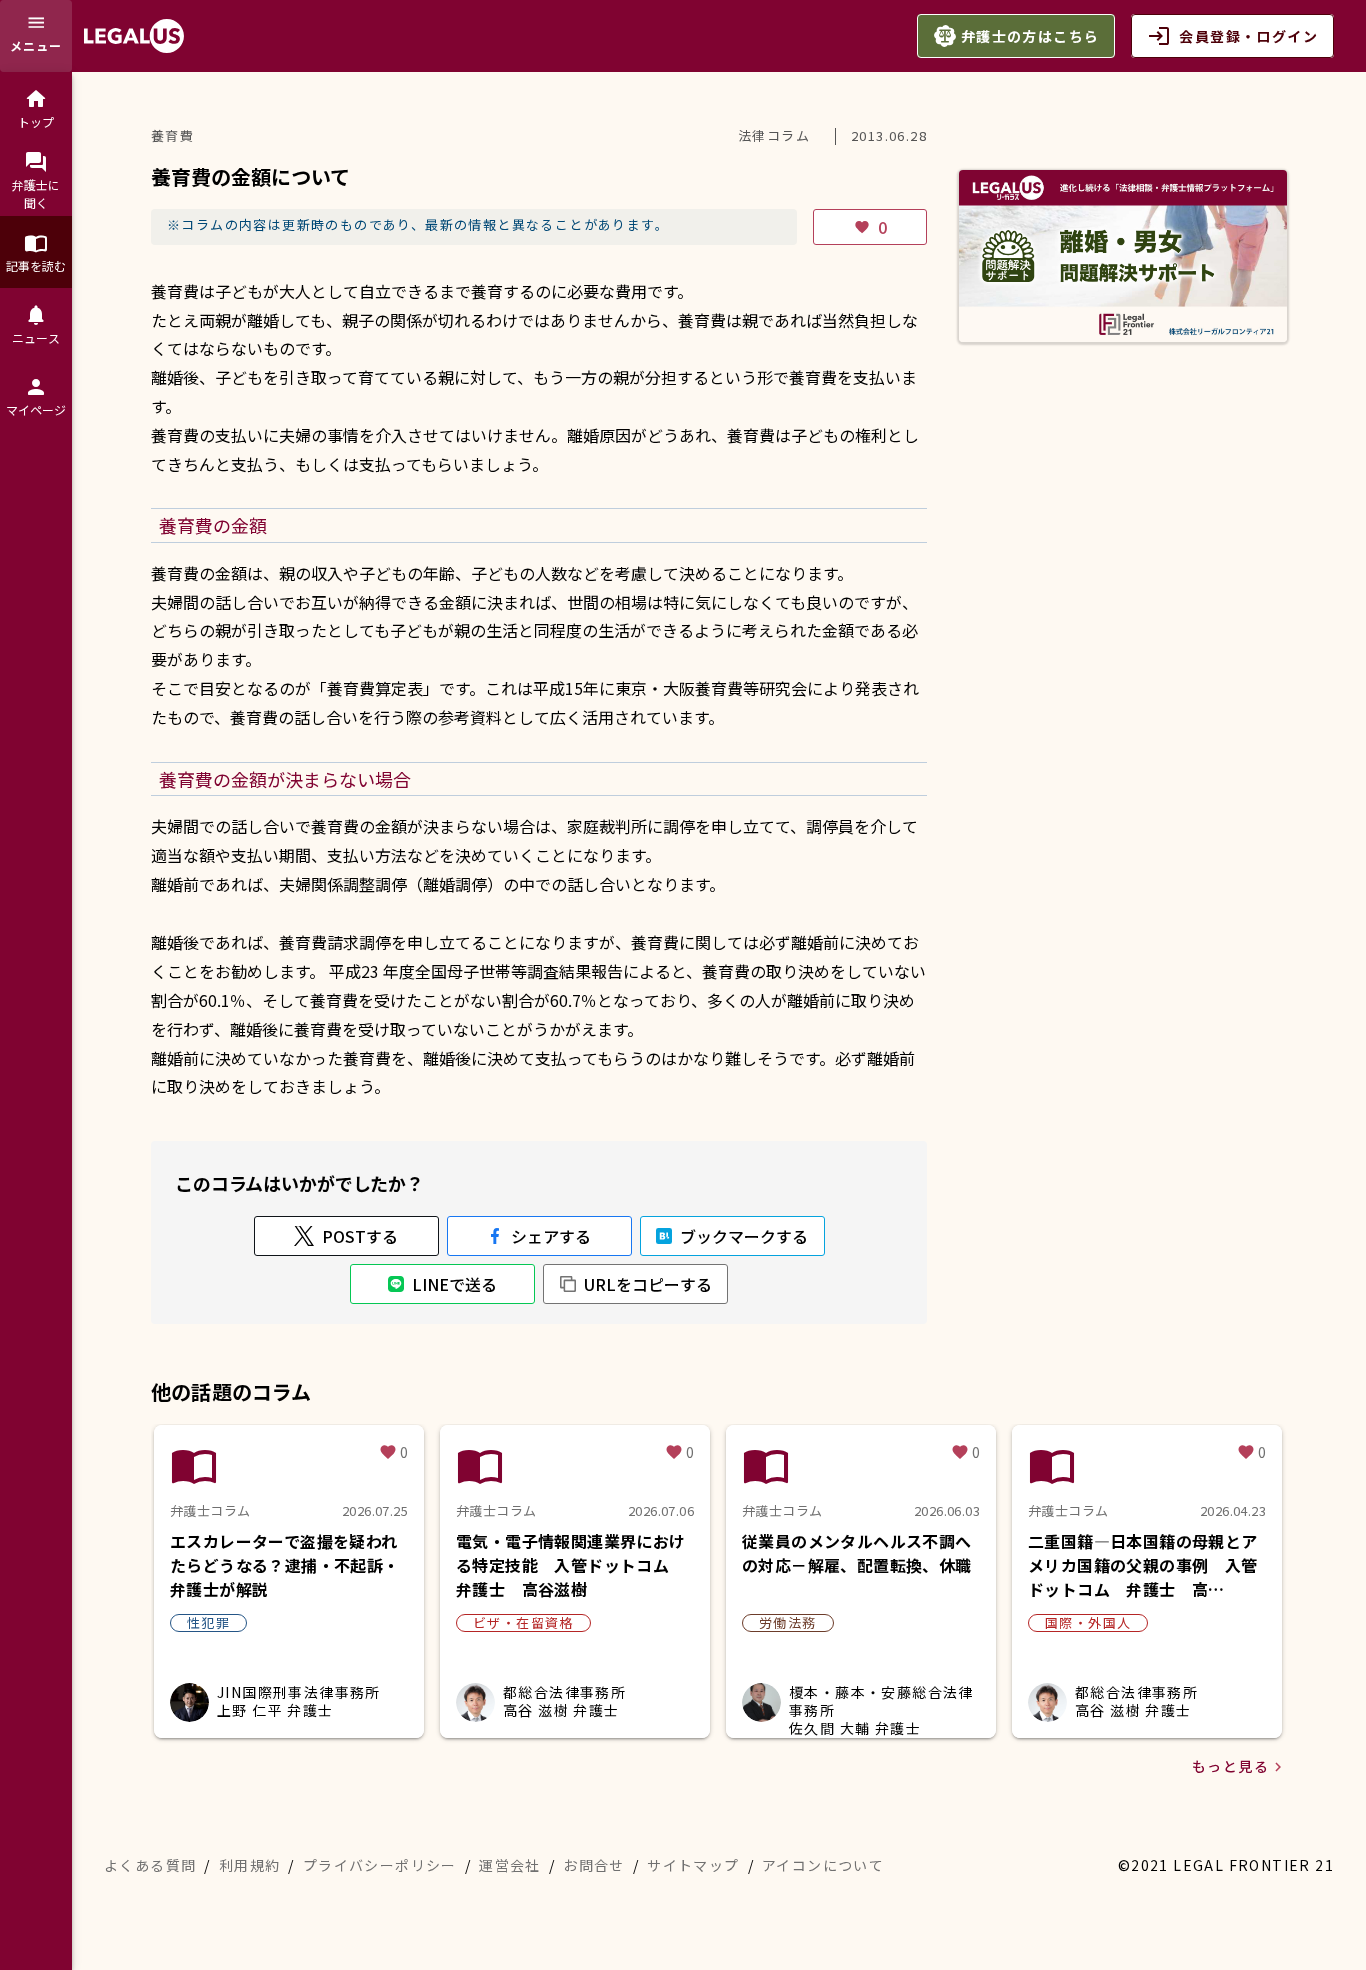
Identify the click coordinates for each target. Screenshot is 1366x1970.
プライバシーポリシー (380, 1865)
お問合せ (594, 1865)
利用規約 (250, 1865)
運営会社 (510, 1865)
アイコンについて (823, 1865)
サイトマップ (693, 1865)
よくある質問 (150, 1865)
